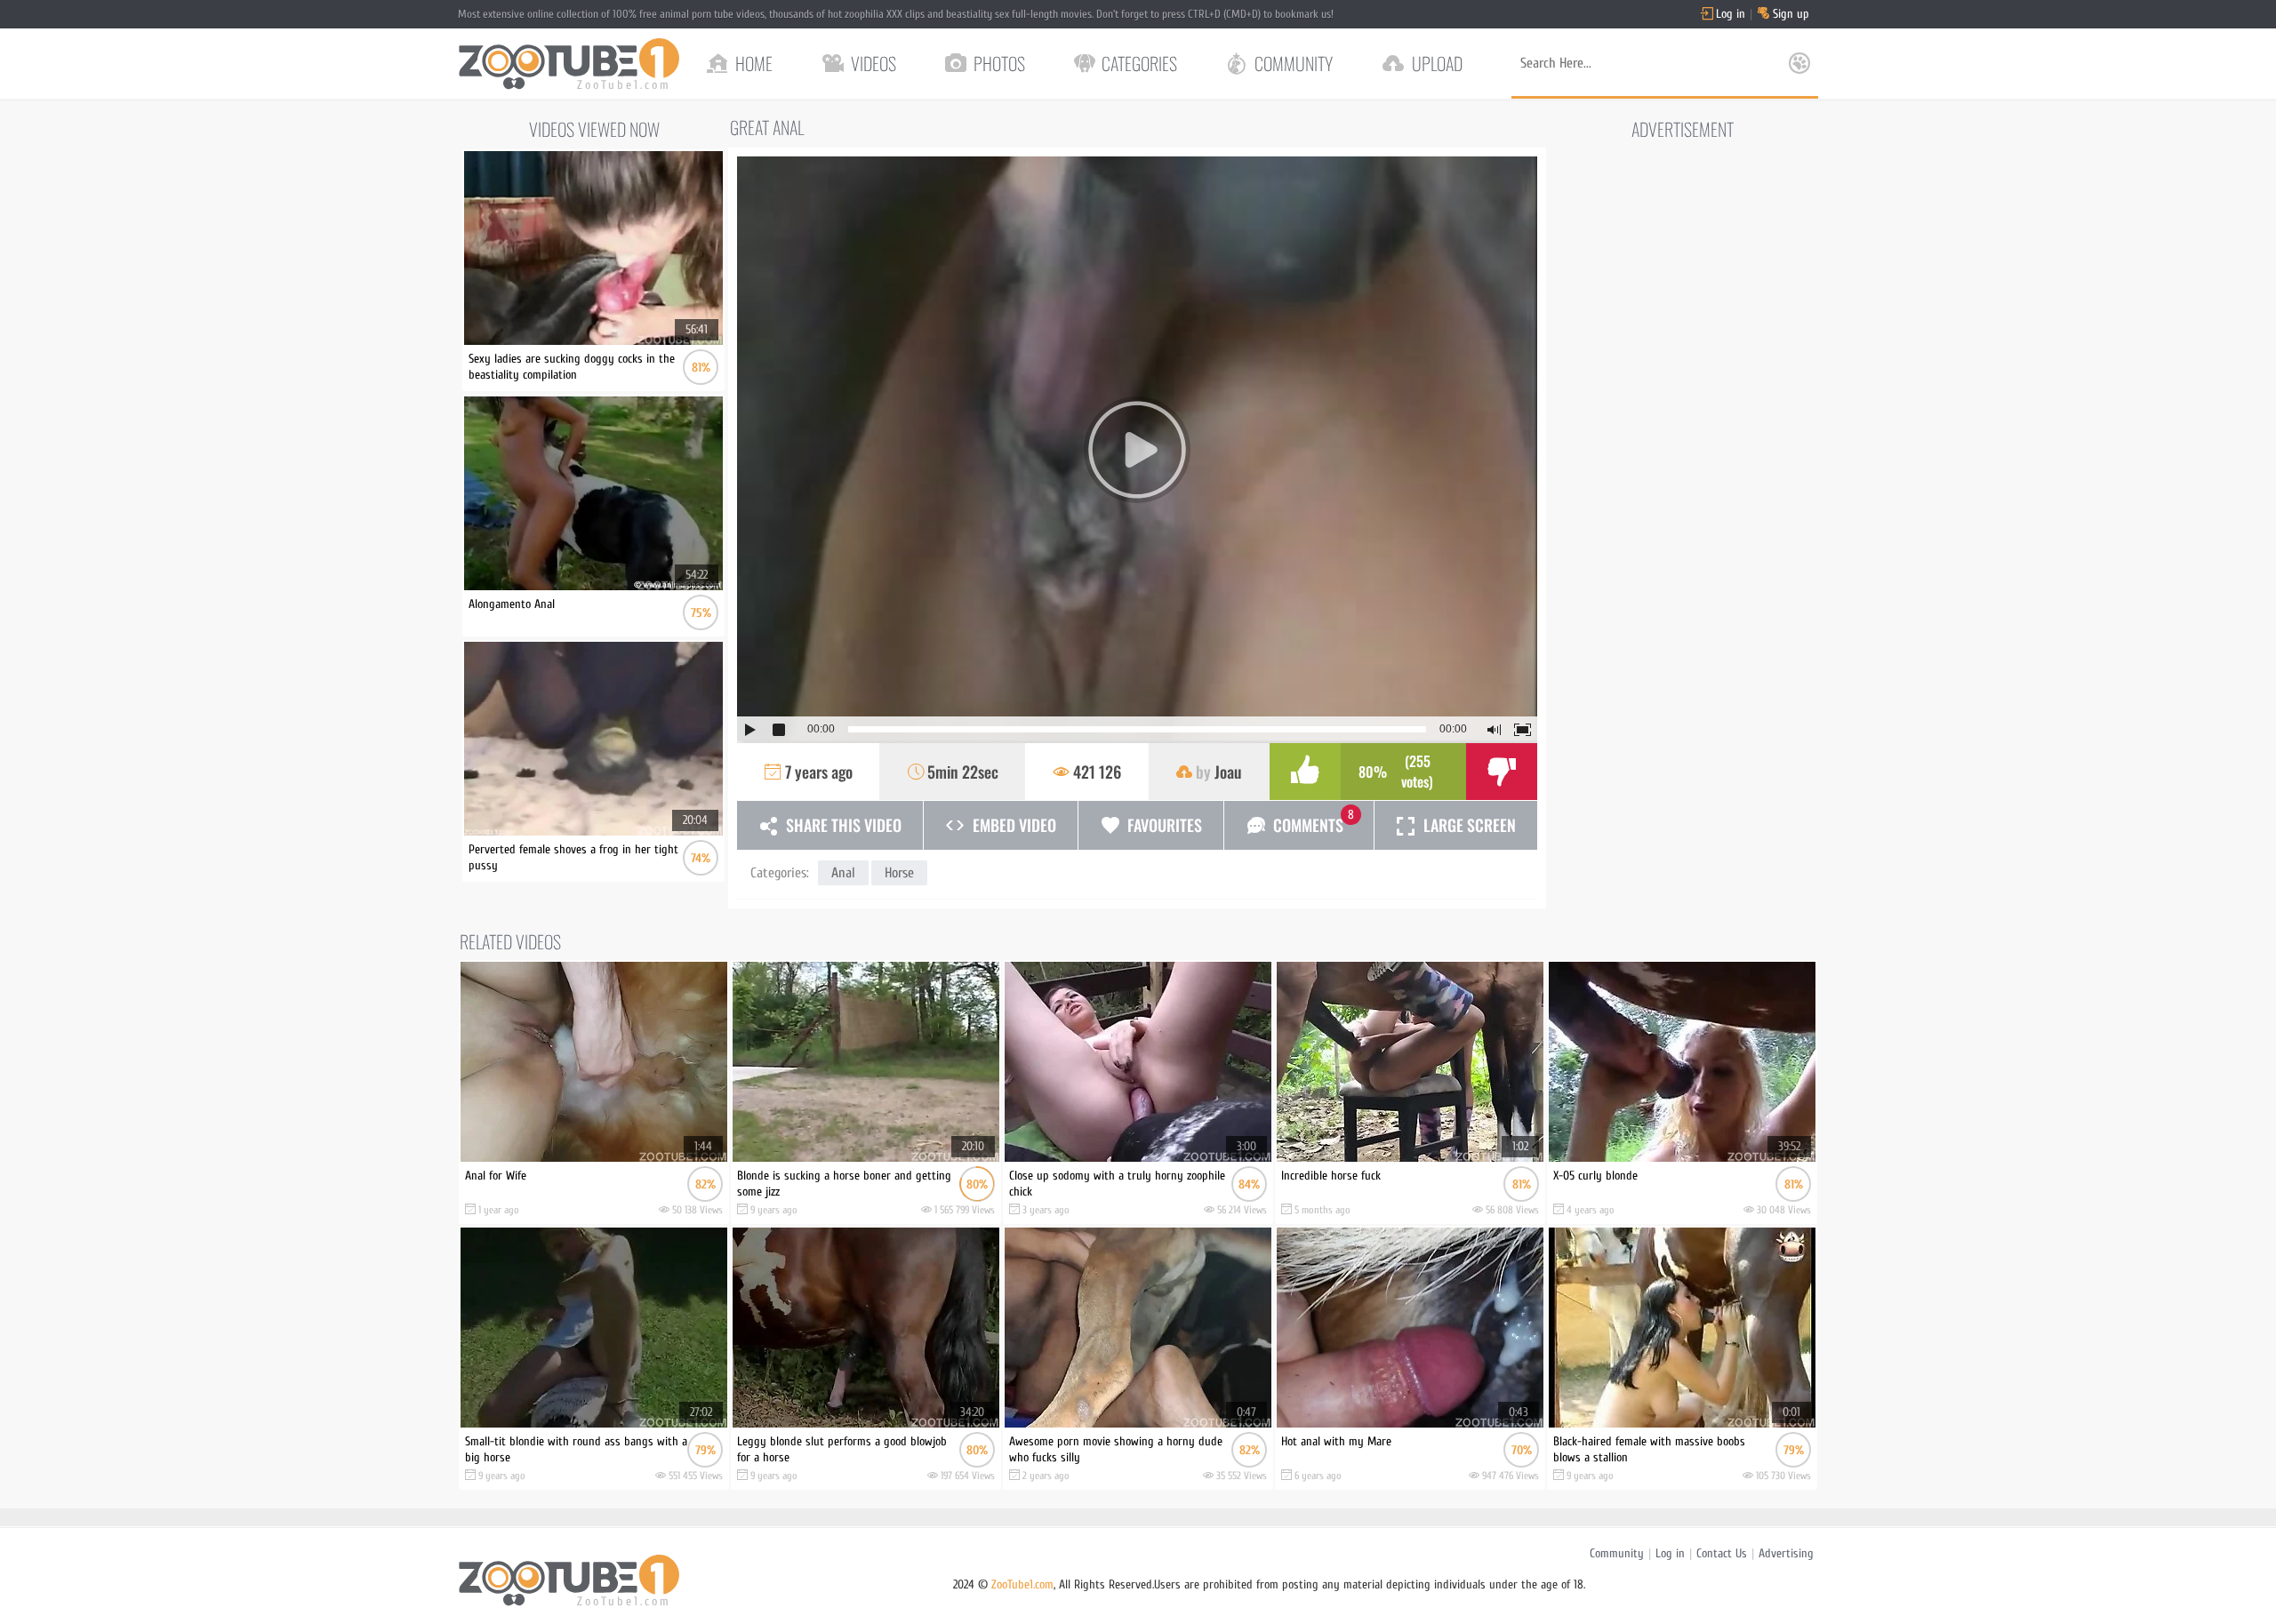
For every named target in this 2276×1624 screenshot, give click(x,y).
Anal (843, 873)
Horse (899, 873)
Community (1617, 1553)
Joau (1228, 772)
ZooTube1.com (1022, 1584)
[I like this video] (1305, 772)
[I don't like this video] (1502, 772)
